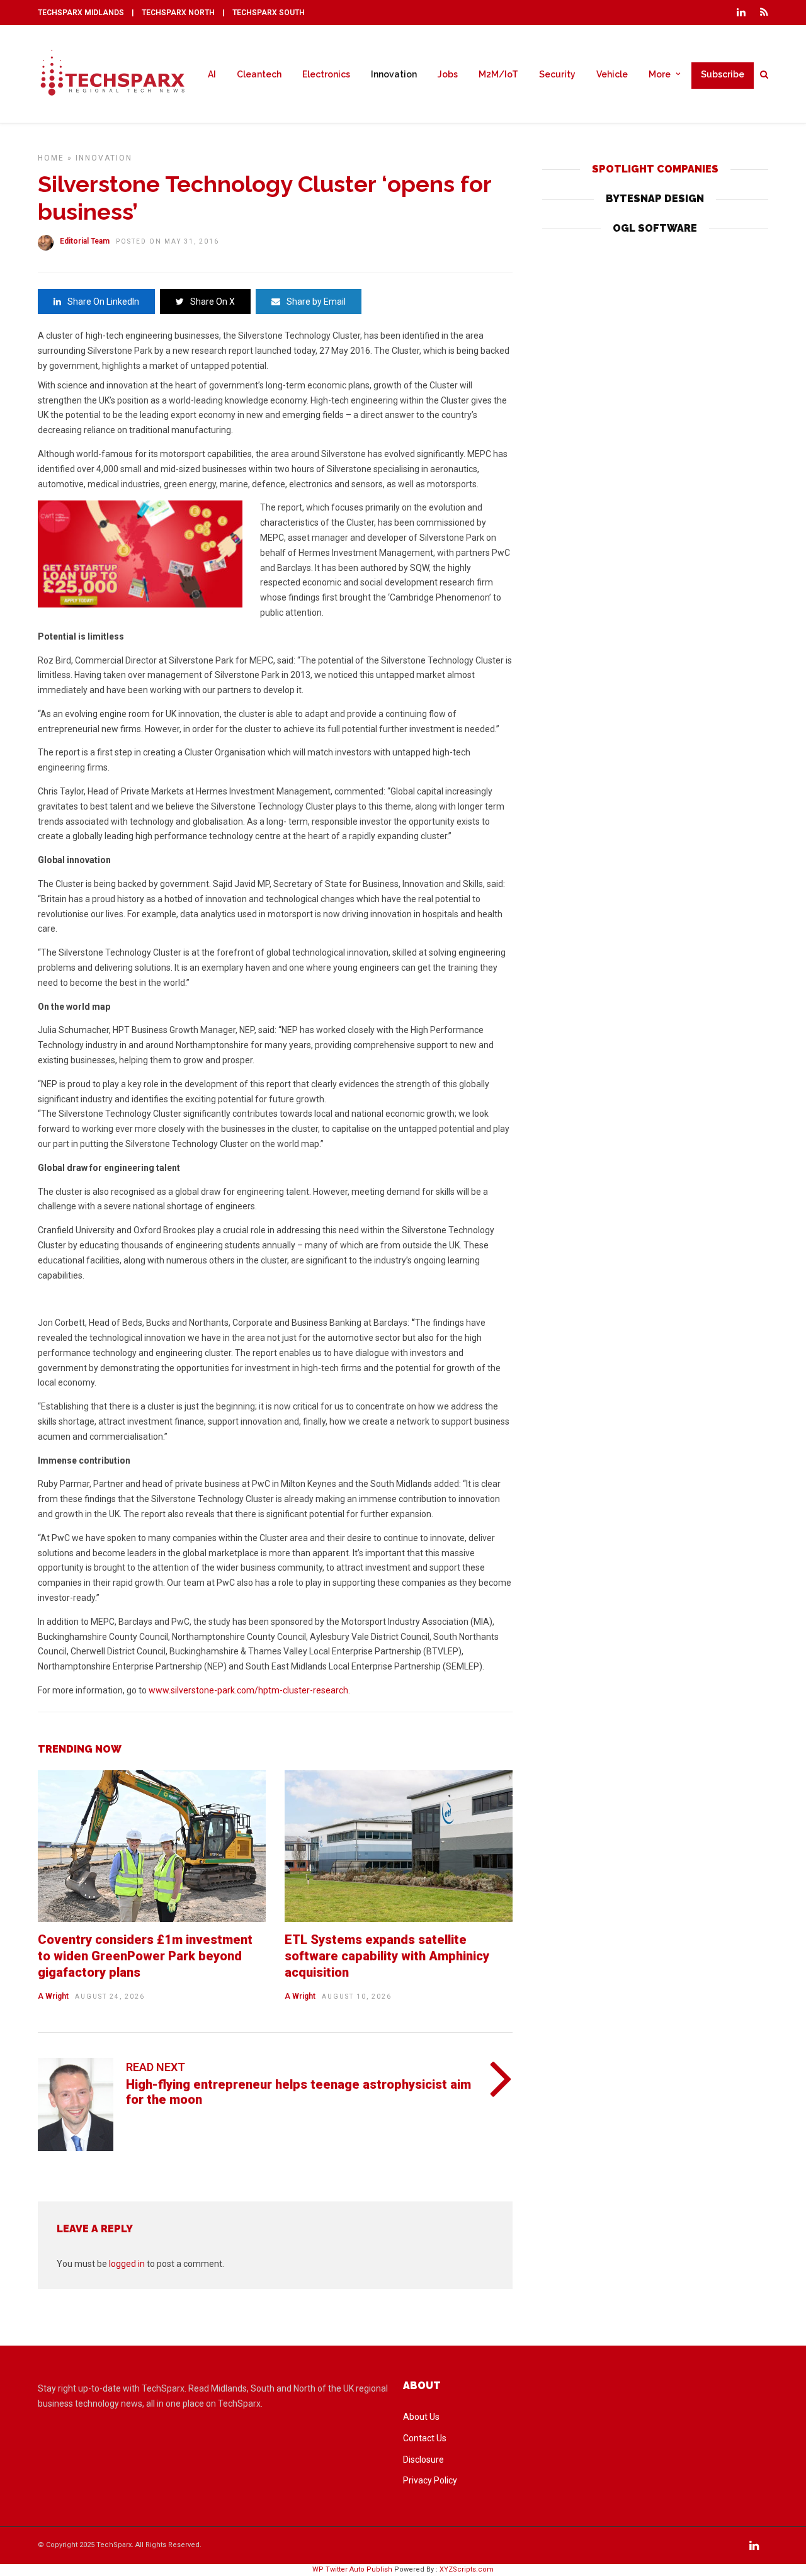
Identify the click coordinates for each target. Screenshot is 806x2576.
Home (51, 158)
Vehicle (612, 74)
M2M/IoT (498, 74)
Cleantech (259, 74)
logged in (127, 2264)
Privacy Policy (430, 2480)
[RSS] (764, 13)
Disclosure (423, 2460)
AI (212, 74)
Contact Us (425, 2438)
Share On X (213, 302)
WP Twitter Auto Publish (352, 2569)
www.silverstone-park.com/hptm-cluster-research (248, 1690)
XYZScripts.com (467, 2569)
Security (557, 74)
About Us (421, 2417)
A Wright (53, 1996)
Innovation (394, 74)
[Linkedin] (741, 13)
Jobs (448, 74)
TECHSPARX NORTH (178, 13)
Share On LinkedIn (103, 302)
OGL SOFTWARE (655, 228)
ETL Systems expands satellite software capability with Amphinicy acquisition (387, 1956)
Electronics (326, 74)
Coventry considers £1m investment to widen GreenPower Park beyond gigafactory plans (145, 1956)
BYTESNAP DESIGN (655, 199)
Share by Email (316, 302)
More (660, 74)
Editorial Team (85, 241)
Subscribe (723, 74)
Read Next (156, 2067)
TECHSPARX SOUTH (269, 13)
